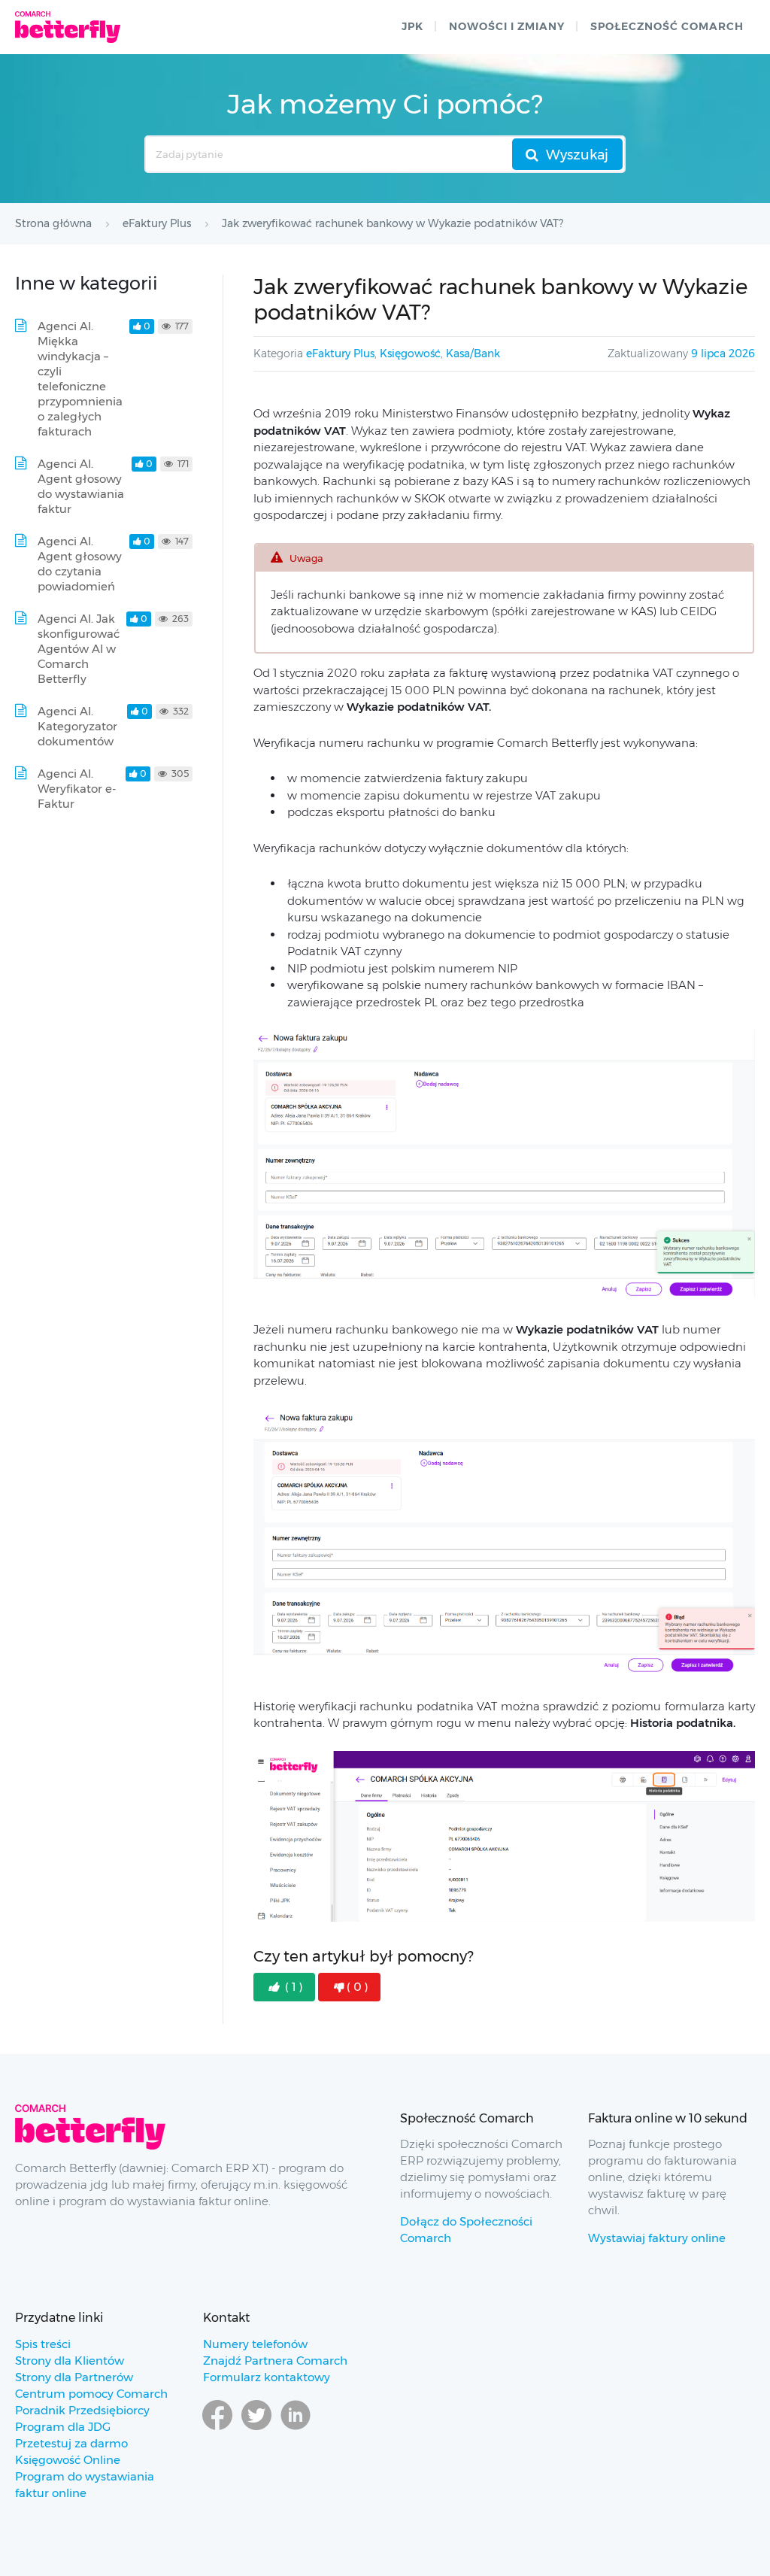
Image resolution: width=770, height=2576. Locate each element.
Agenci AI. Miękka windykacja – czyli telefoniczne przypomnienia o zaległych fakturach (80, 379)
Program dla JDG (63, 2427)
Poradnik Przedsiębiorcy (82, 2410)
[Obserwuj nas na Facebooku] (217, 2429)
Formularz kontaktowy (267, 2377)
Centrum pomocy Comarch (91, 2394)
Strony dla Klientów (70, 2361)
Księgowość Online (68, 2460)
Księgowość (410, 353)
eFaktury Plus (340, 353)
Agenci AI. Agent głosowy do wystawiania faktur (81, 486)
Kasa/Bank (473, 353)
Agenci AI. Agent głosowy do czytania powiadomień (80, 564)
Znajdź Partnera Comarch (275, 2361)
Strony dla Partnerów (74, 2377)
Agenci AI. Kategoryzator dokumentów (77, 726)
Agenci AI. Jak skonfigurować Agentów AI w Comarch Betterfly (79, 649)
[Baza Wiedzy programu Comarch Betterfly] (68, 27)
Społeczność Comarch (667, 26)
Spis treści (43, 2344)
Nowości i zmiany (507, 26)
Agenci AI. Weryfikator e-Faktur (77, 789)
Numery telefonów (255, 2344)
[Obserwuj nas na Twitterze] (256, 2429)
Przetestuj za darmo (71, 2443)
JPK (412, 26)
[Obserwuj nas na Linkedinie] (296, 2429)
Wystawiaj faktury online (657, 2238)
